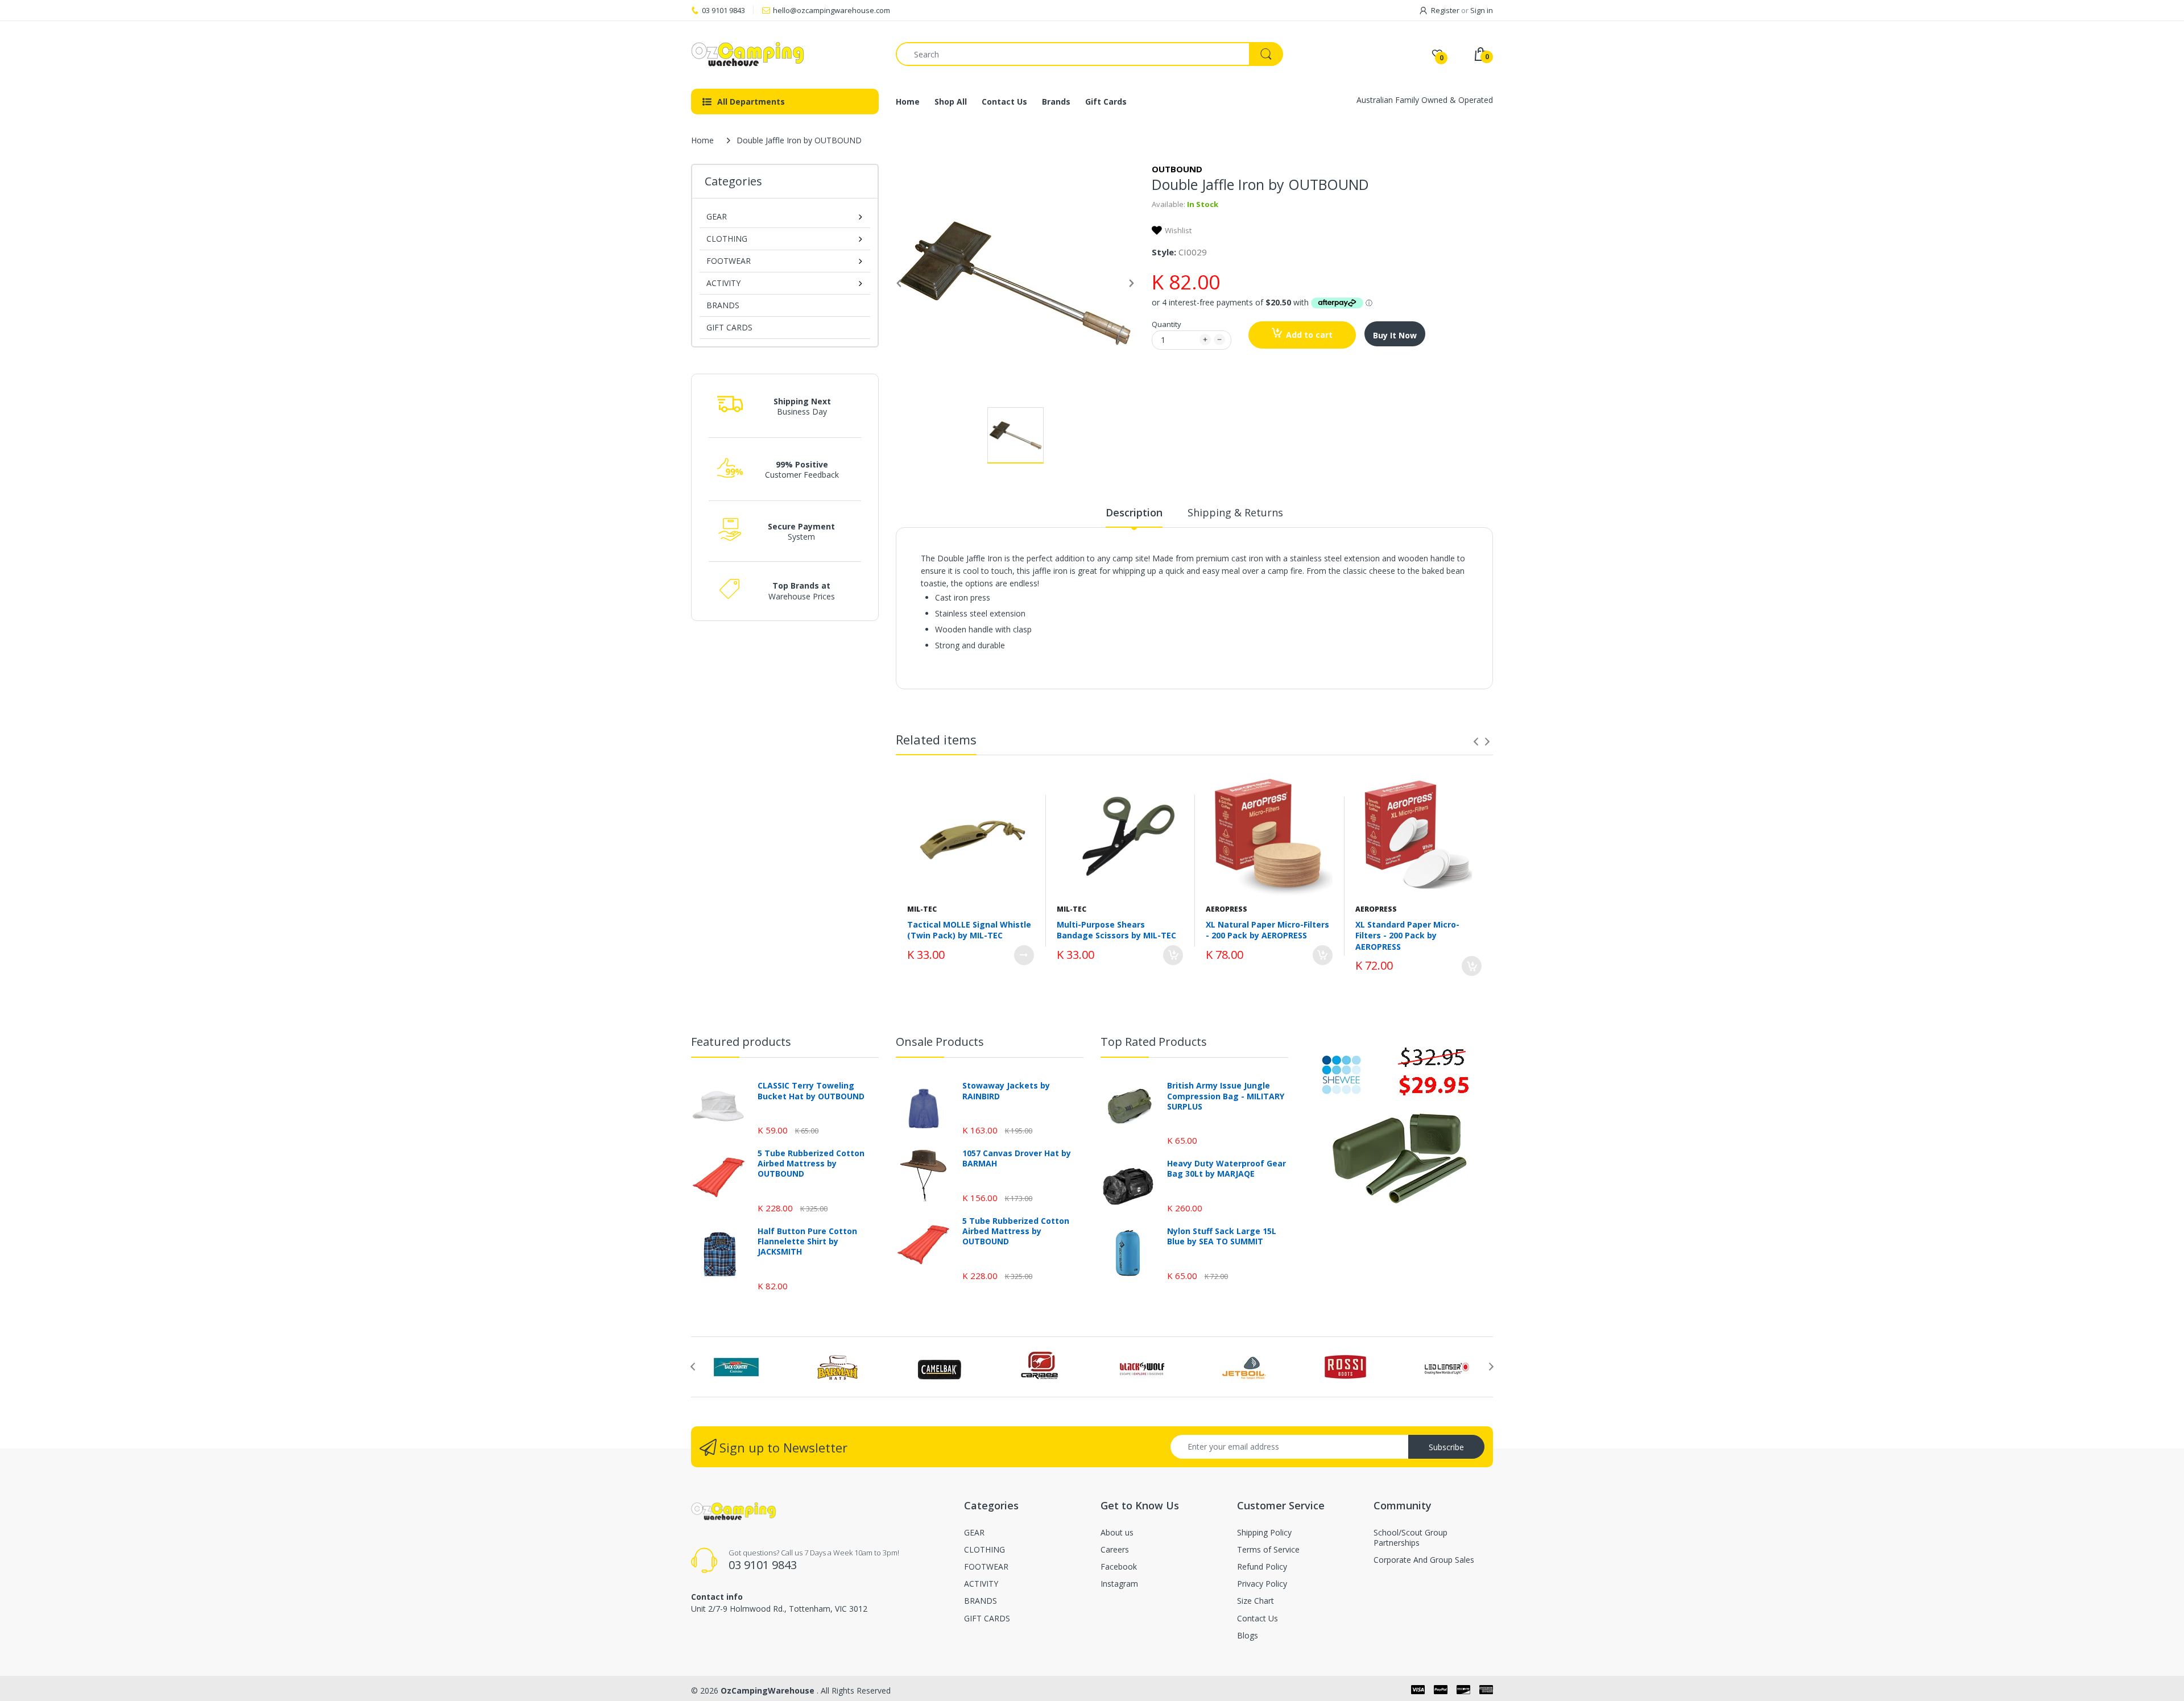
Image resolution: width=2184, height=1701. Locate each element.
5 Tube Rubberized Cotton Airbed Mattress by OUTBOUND (811, 1164)
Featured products (741, 1042)
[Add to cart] (1173, 955)
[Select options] (1024, 955)
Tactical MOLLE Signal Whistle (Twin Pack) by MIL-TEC (969, 930)
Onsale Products (940, 1042)
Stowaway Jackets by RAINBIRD (1006, 1091)
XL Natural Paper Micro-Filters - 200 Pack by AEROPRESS (1267, 930)
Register (1445, 10)
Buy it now (1395, 335)
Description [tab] (1134, 512)
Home (702, 140)
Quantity (1167, 324)
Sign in (1482, 10)
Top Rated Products (1154, 1042)
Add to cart (1309, 335)
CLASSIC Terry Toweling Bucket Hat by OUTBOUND (811, 1091)
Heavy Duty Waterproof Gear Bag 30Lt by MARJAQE (1227, 1169)
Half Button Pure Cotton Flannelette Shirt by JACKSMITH (807, 1241)
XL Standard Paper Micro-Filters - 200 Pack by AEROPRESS (1407, 936)
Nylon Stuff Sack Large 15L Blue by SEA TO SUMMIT (1222, 1236)
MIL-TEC (922, 909)
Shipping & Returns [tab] (1235, 512)
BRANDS (723, 305)
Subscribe (1446, 1447)
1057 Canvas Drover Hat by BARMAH (1017, 1158)
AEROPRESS (1227, 909)
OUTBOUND (1177, 169)
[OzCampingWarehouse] (785, 54)
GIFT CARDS (729, 327)
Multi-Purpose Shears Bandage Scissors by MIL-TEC (1116, 930)
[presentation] (1476, 742)
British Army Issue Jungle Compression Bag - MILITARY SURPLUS (1226, 1096)
